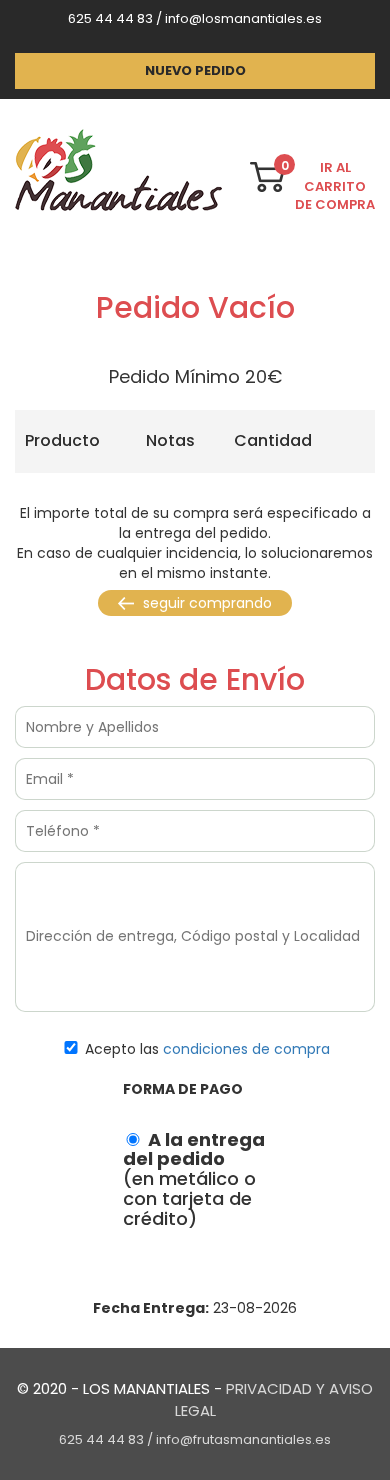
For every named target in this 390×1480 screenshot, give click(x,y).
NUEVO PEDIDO (195, 70)
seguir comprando (205, 603)
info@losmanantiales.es (243, 18)
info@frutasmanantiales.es (243, 1439)
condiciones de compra (246, 1049)
